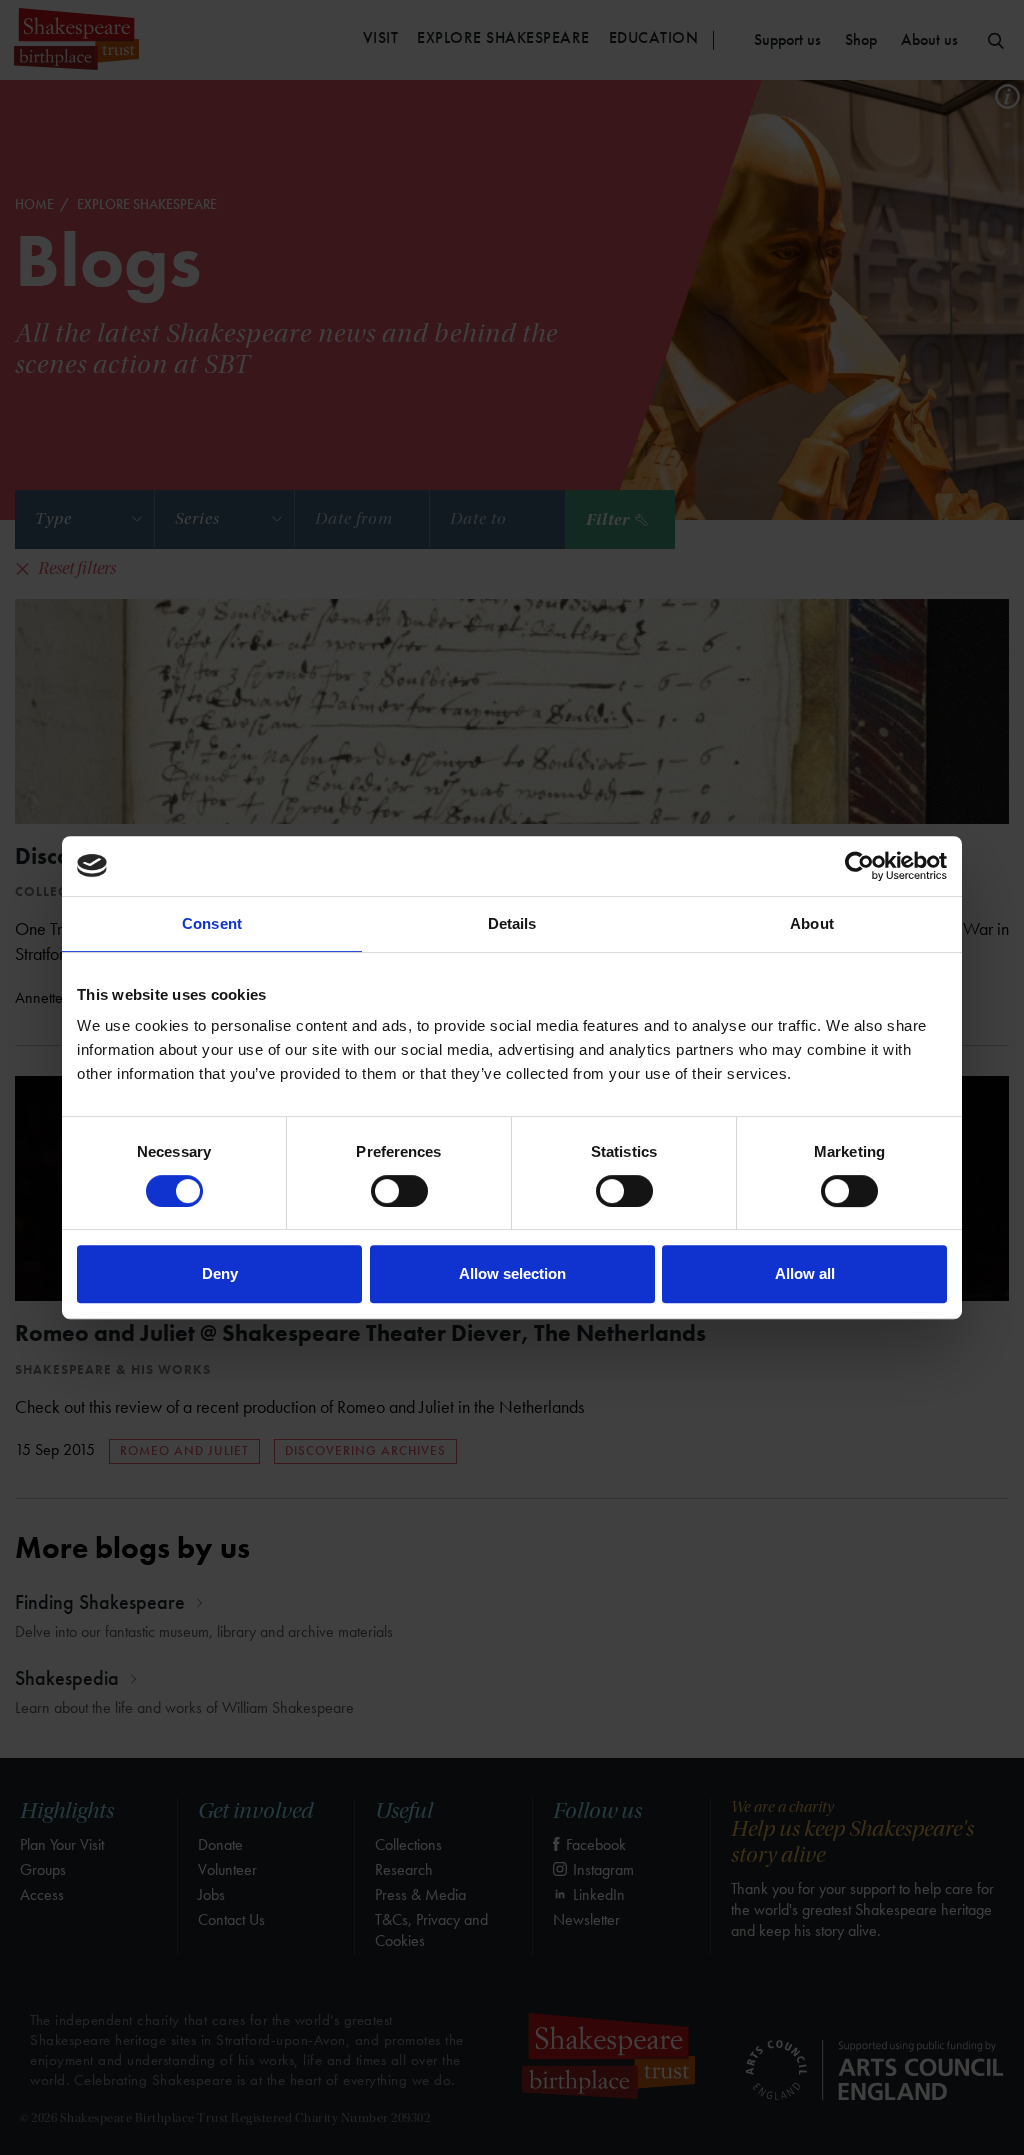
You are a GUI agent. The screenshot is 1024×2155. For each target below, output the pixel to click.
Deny (220, 1273)
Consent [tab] (212, 923)
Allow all (805, 1273)
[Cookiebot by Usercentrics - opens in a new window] (859, 866)
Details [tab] (512, 923)
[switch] (399, 1191)
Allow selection (512, 1273)
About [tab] (812, 923)
